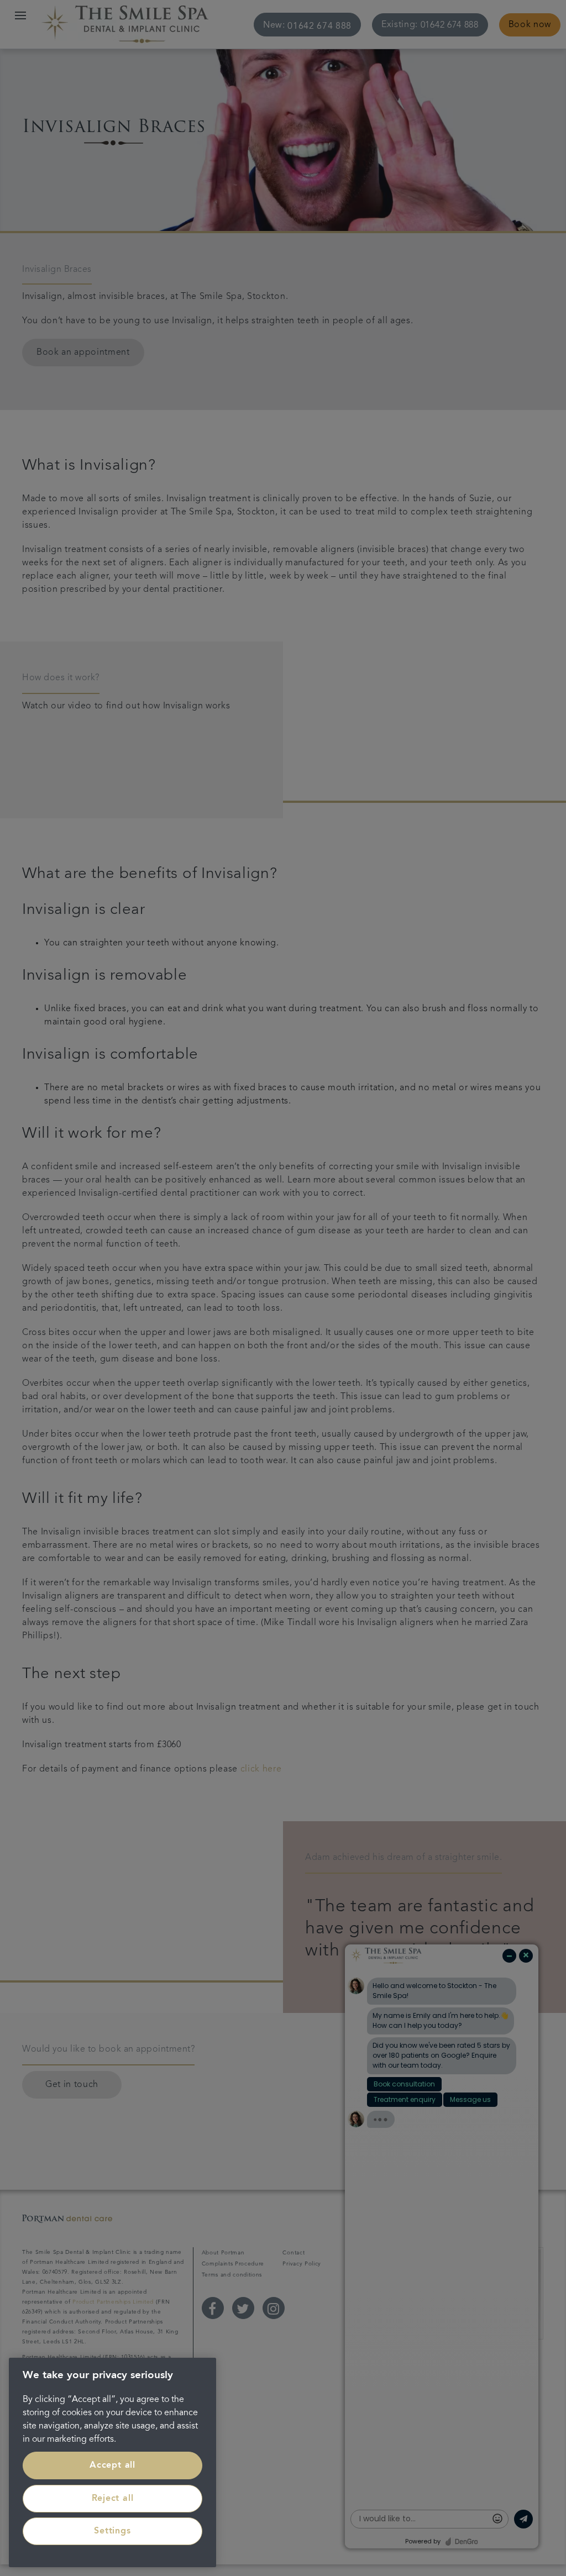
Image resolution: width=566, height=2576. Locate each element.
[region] (112, 2462)
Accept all (112, 2465)
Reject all (113, 2499)
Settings (112, 2531)
